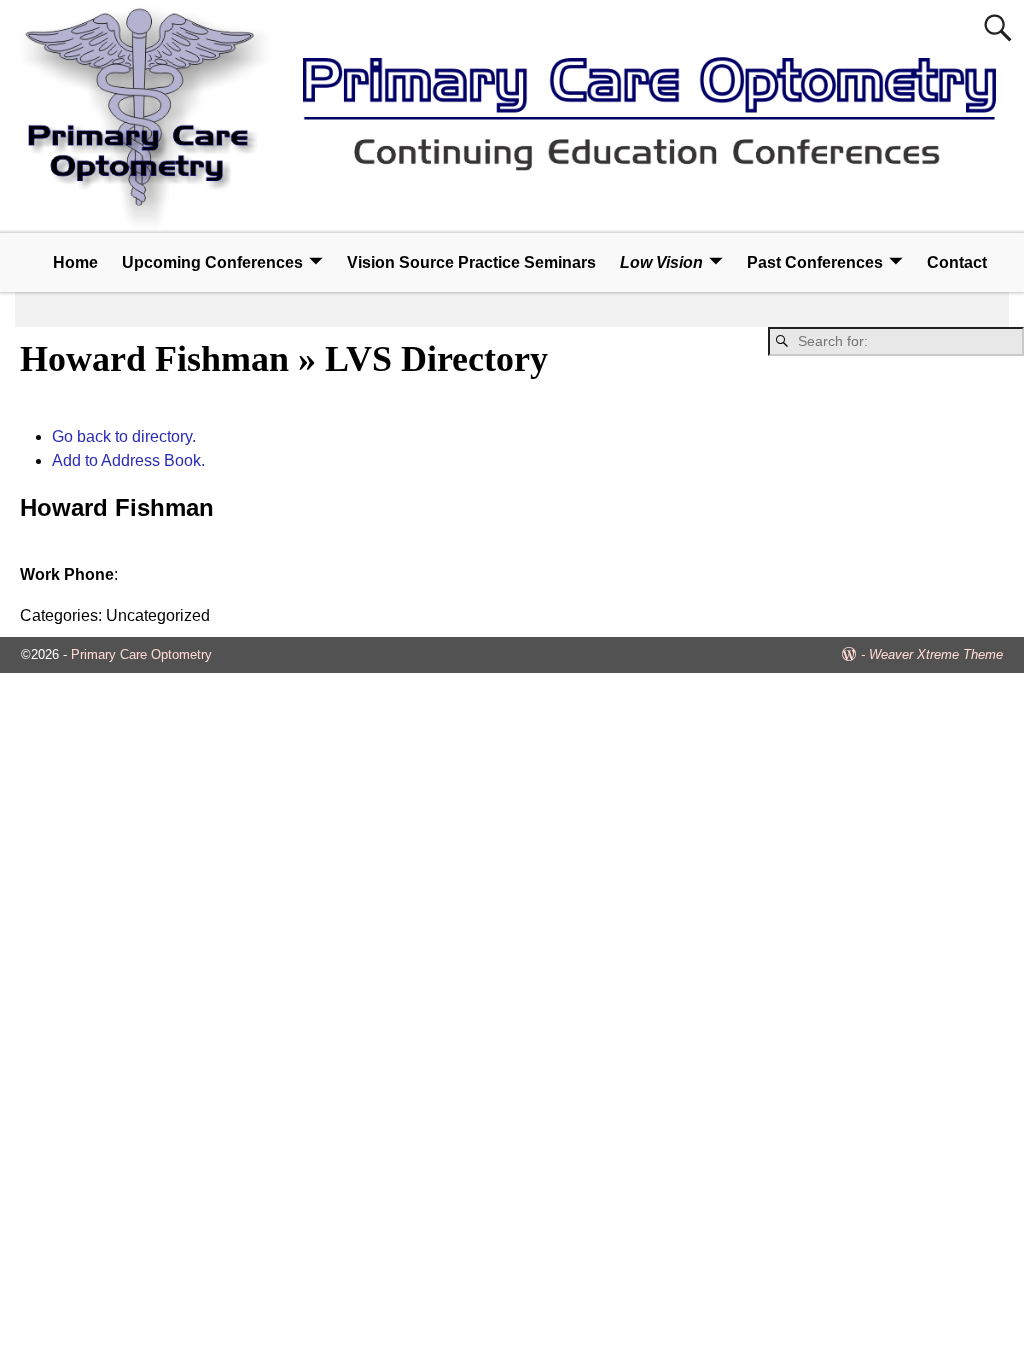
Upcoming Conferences (212, 262)
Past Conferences (815, 262)
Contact (957, 262)
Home (75, 262)
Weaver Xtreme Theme (936, 654)
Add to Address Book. (128, 460)
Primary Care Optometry (141, 654)
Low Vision (661, 262)
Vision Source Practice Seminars (471, 262)
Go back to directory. (124, 436)
